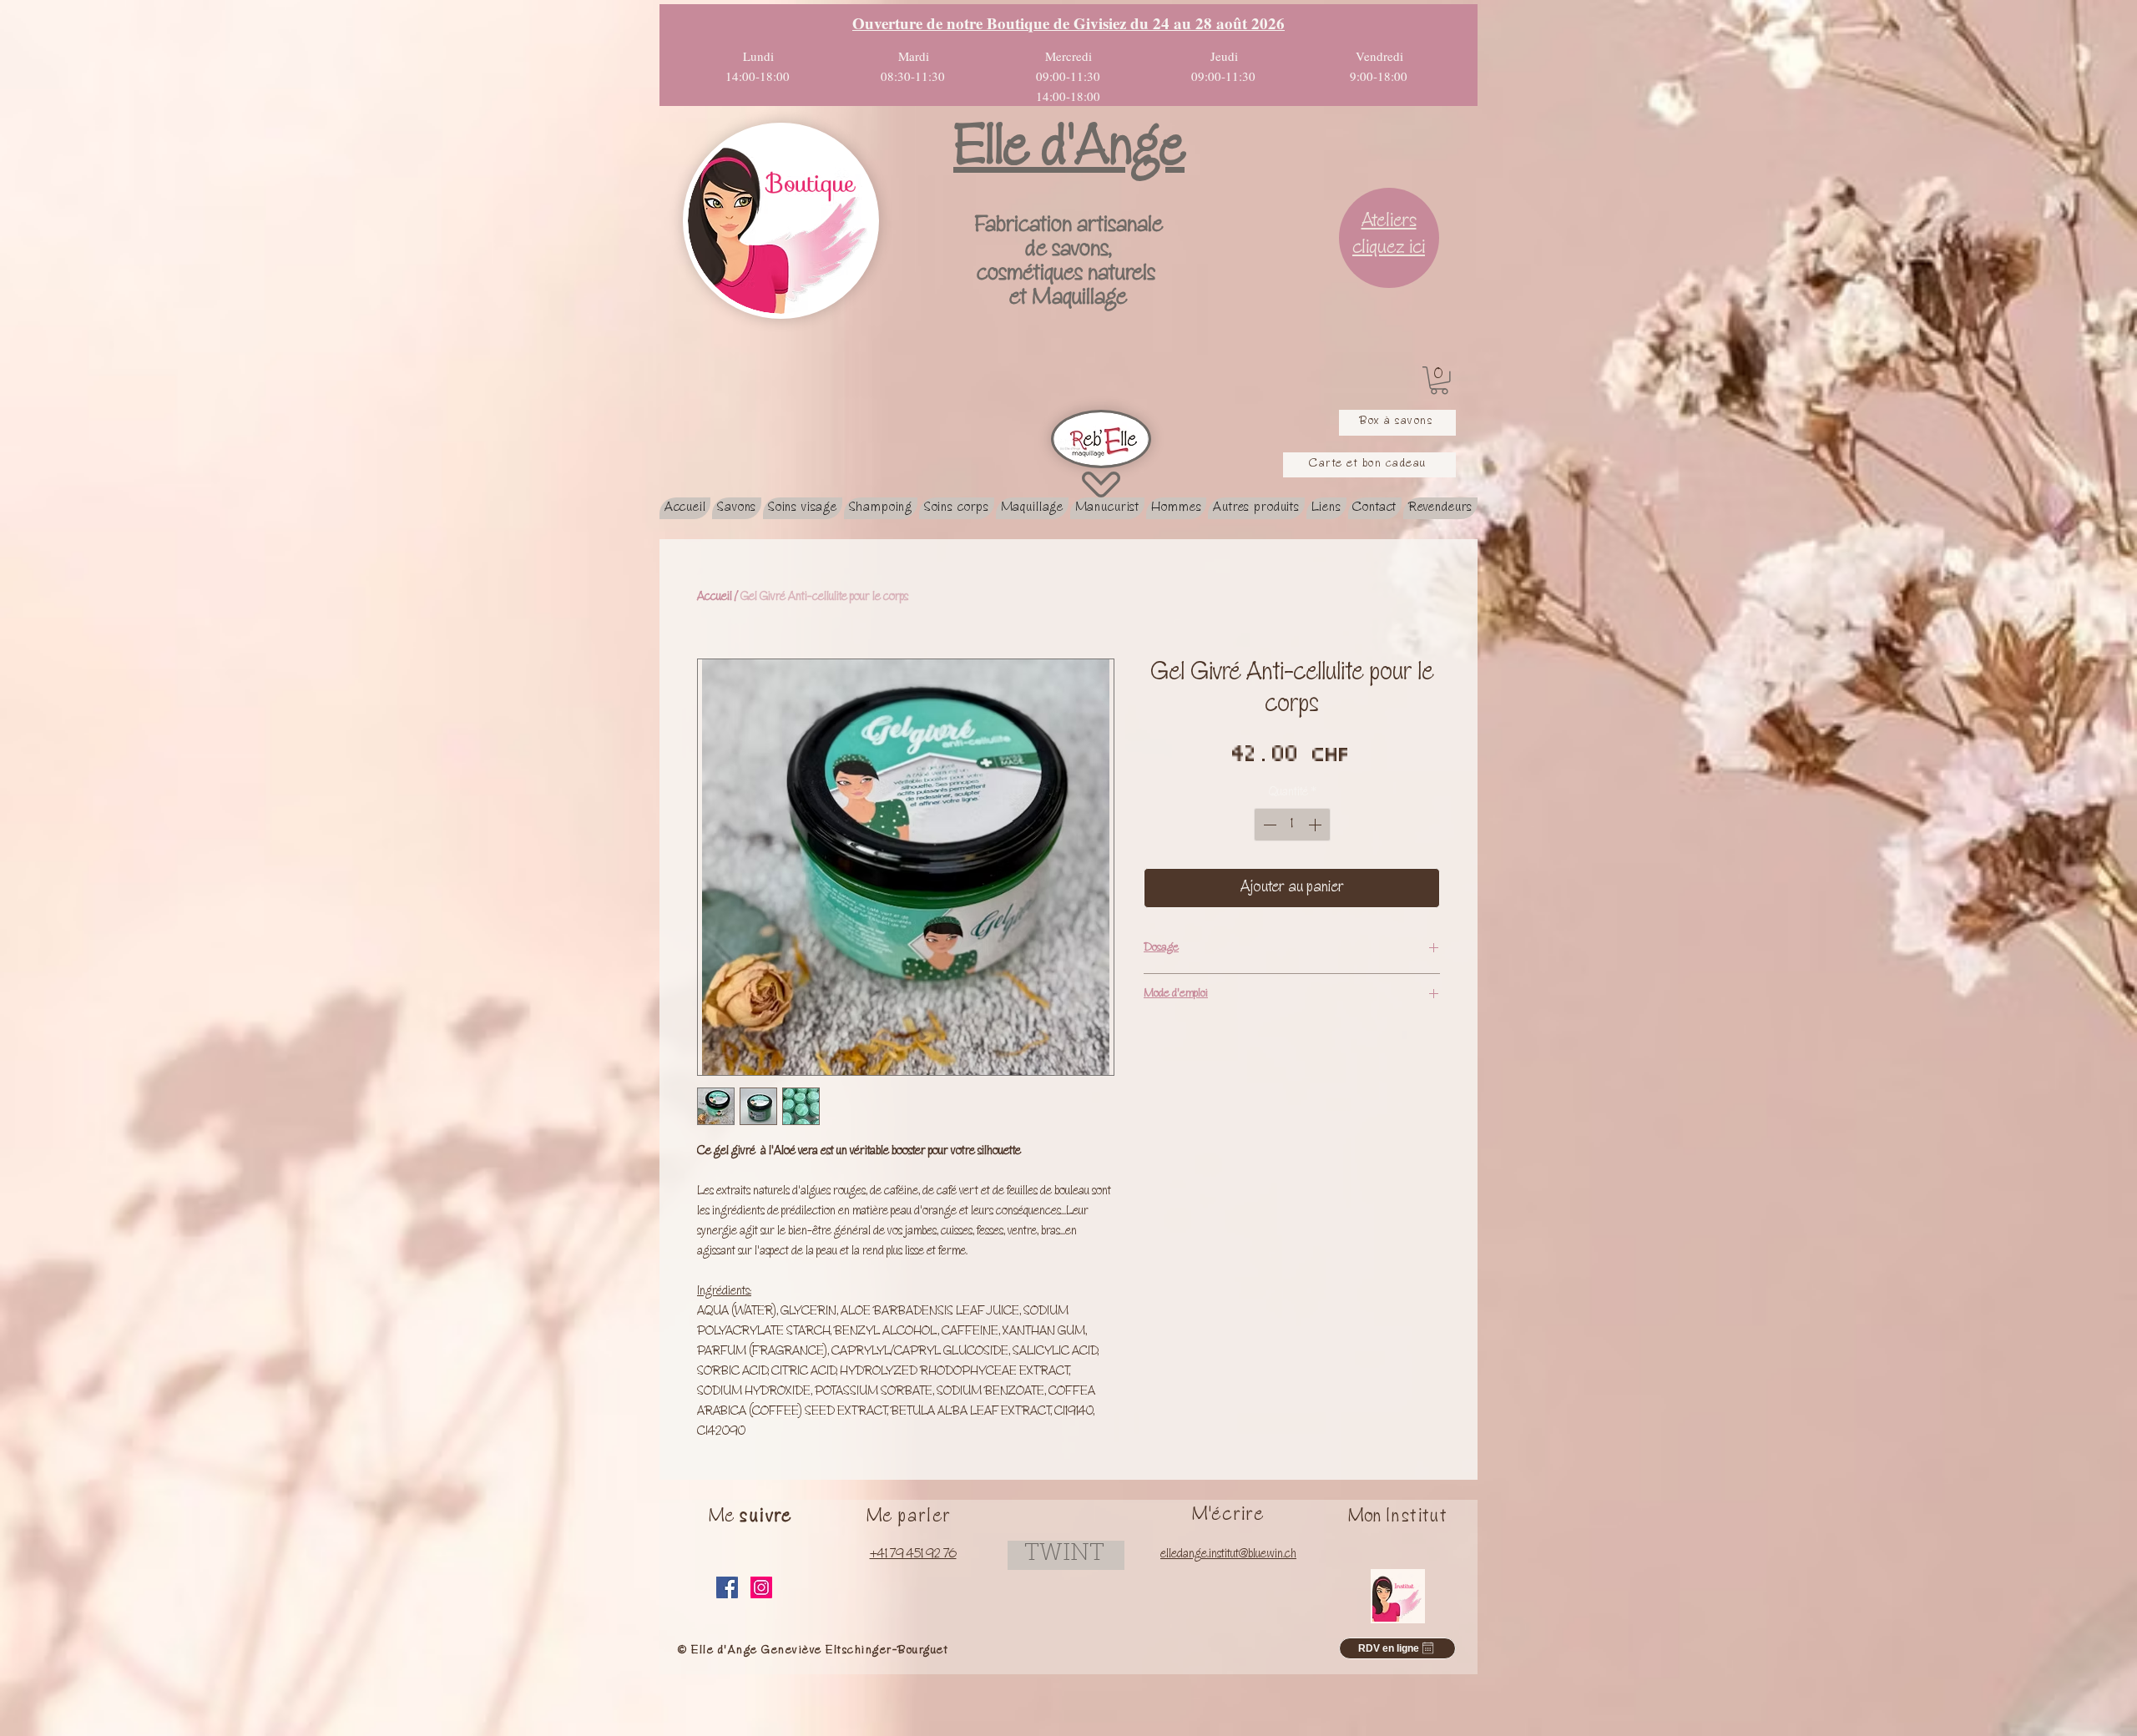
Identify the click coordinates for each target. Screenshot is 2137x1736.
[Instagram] (761, 1587)
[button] (1439, 381)
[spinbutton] (1292, 825)
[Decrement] (1268, 825)
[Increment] (1316, 825)
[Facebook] (727, 1587)
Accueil (715, 598)
